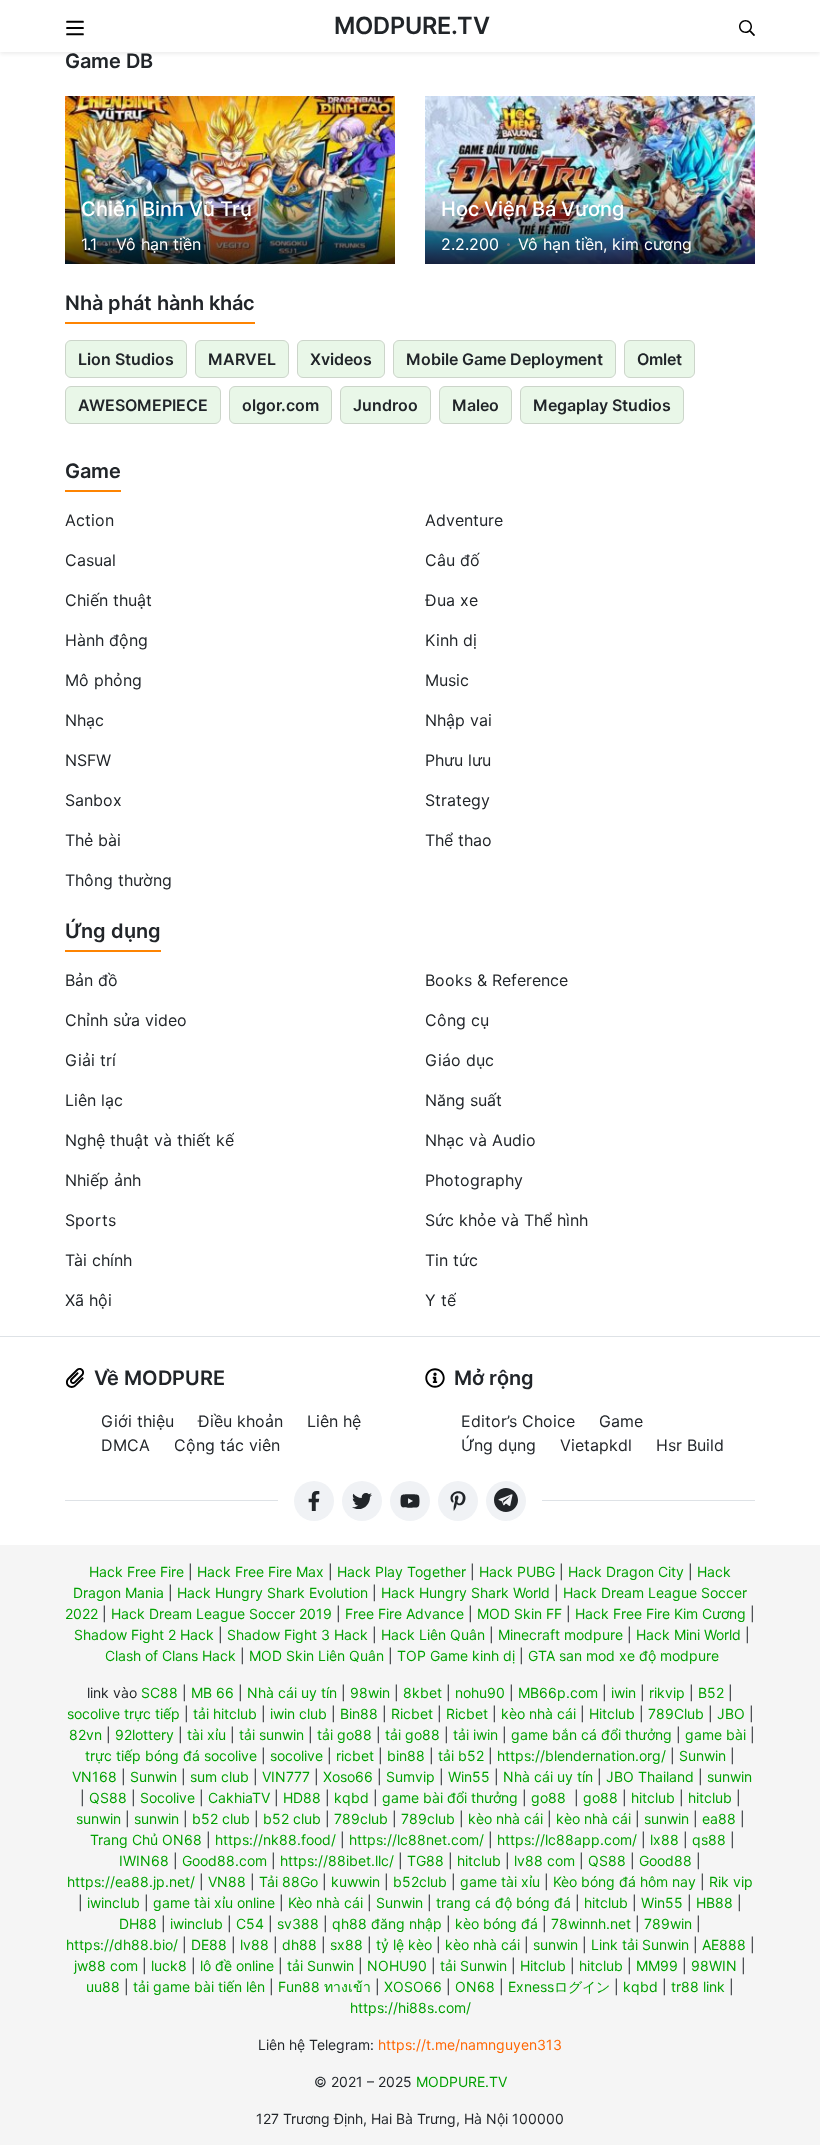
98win (370, 1692)
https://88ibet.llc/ (337, 1860)
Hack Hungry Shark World (465, 1592)
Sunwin (702, 1755)
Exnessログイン (559, 1986)
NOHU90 (397, 1965)
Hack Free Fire (136, 1571)
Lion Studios (126, 359)
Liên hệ (334, 1421)
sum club (219, 1776)
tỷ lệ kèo (404, 1944)
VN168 (94, 1776)
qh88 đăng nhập (387, 1923)
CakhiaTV (239, 1797)
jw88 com (106, 1965)
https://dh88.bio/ (122, 1944)
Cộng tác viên (227, 1445)
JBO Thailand (650, 1776)
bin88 (406, 1755)
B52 (711, 1692)
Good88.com (224, 1860)
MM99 (657, 1965)
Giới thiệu (137, 1421)
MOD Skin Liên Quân (316, 1655)
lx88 (664, 1839)
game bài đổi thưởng (450, 1797)
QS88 (108, 1797)
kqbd (351, 1797)
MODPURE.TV (412, 25)
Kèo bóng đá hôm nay (624, 1881)
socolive (296, 1755)
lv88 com (544, 1860)
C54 (250, 1923)
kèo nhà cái (538, 1713)
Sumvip (410, 1776)
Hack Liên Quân (433, 1634)
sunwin (729, 1776)
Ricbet (412, 1713)
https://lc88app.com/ (567, 1839)
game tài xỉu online (214, 1902)
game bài (715, 1734)
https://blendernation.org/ (581, 1755)
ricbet (355, 1755)
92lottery (144, 1734)
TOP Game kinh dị (456, 1655)
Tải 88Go (288, 1881)
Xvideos (341, 359)
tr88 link (698, 1986)
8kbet (422, 1692)
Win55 (469, 1776)
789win (668, 1923)
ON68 (475, 1986)
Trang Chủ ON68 (146, 1839)
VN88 (227, 1881)
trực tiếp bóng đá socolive (171, 1755)
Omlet (659, 359)
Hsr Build (690, 1445)
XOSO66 (413, 1986)
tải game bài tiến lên (199, 1986)
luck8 (169, 1965)
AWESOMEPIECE (143, 405)
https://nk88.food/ (275, 1839)
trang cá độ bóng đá (503, 1902)
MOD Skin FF (519, 1613)
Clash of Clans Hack (170, 1655)
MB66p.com (558, 1692)
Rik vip (731, 1881)
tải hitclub (225, 1713)
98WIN (714, 1965)
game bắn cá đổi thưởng (591, 1734)
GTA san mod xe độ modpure (623, 1655)
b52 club (221, 1818)
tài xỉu (206, 1734)
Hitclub (612, 1713)
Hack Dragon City (626, 1571)
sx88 (346, 1944)
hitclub (653, 1797)
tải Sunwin (320, 1965)
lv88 (254, 1944)
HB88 (714, 1902)
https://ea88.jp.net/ (131, 1881)
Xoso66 (348, 1776)
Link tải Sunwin (640, 1944)
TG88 (425, 1860)
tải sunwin (271, 1734)
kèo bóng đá (496, 1923)
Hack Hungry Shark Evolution (272, 1592)
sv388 (298, 1923)
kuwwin (355, 1881)
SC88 (159, 1692)
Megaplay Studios (602, 405)
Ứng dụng (113, 931)
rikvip (667, 1692)
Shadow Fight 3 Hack (297, 1634)
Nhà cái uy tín (292, 1692)
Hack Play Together (401, 1571)
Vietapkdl (596, 1445)
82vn (85, 1734)
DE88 (209, 1944)
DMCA (125, 1445)
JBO (731, 1713)
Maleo (475, 405)
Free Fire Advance (404, 1613)
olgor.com (280, 405)
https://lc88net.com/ (416, 1839)
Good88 (665, 1860)
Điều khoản (240, 1421)
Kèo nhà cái (325, 1902)
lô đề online (237, 1965)
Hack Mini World (688, 1634)
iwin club (298, 1713)
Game (93, 471)
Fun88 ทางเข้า (324, 1986)
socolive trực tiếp (123, 1713)
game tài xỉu (500, 1881)
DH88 (138, 1923)
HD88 (302, 1797)
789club (361, 1818)
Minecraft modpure (560, 1634)
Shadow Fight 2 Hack (144, 1634)
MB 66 (212, 1692)
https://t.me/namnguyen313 (470, 2044)
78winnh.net (591, 1923)
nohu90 (480, 1692)
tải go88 (344, 1734)
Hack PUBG (517, 1571)
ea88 (719, 1818)
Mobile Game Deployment (504, 359)
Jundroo (385, 405)
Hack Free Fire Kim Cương (660, 1613)
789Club (676, 1713)
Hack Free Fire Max (260, 1571)
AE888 (724, 1944)
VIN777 (286, 1776)
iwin (623, 1692)
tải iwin (475, 1734)
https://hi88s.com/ (410, 2007)
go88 (548, 1797)
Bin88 (359, 1713)
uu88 (103, 1986)
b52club (420, 1881)
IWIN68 (144, 1860)
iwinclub (113, 1902)
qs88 (709, 1839)
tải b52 (461, 1755)
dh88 (299, 1944)
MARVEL (242, 359)
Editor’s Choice (518, 1421)
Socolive (167, 1797)
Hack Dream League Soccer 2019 (221, 1613)
